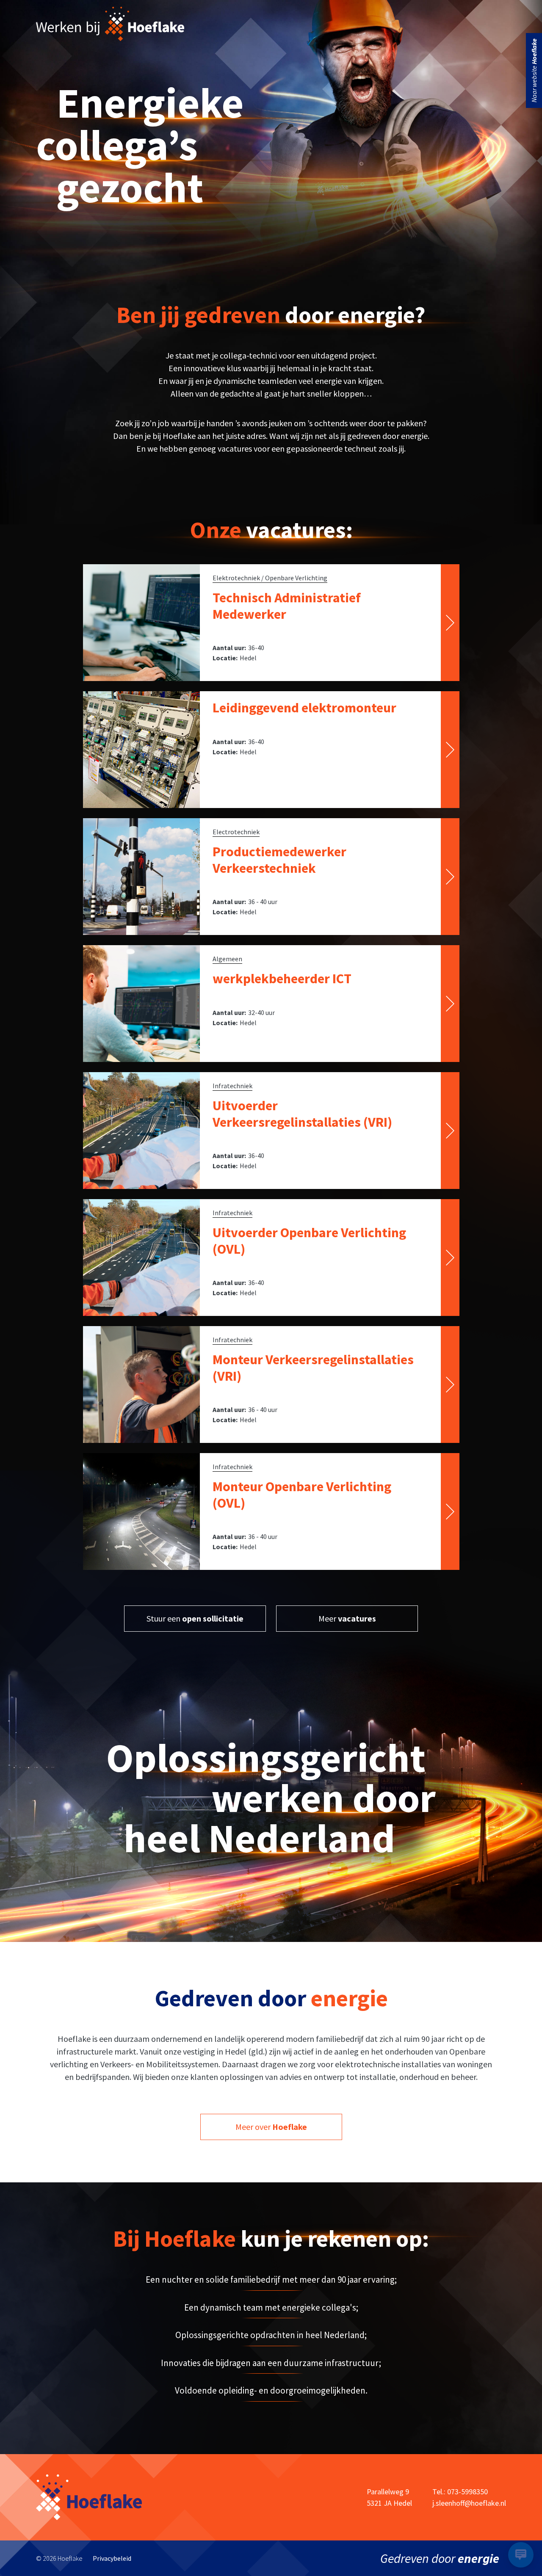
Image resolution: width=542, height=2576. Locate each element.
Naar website (534, 70)
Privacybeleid (112, 2558)
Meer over (271, 2127)
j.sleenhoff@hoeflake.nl (469, 2503)
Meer (347, 1618)
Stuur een (195, 1618)
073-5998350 (467, 2492)
